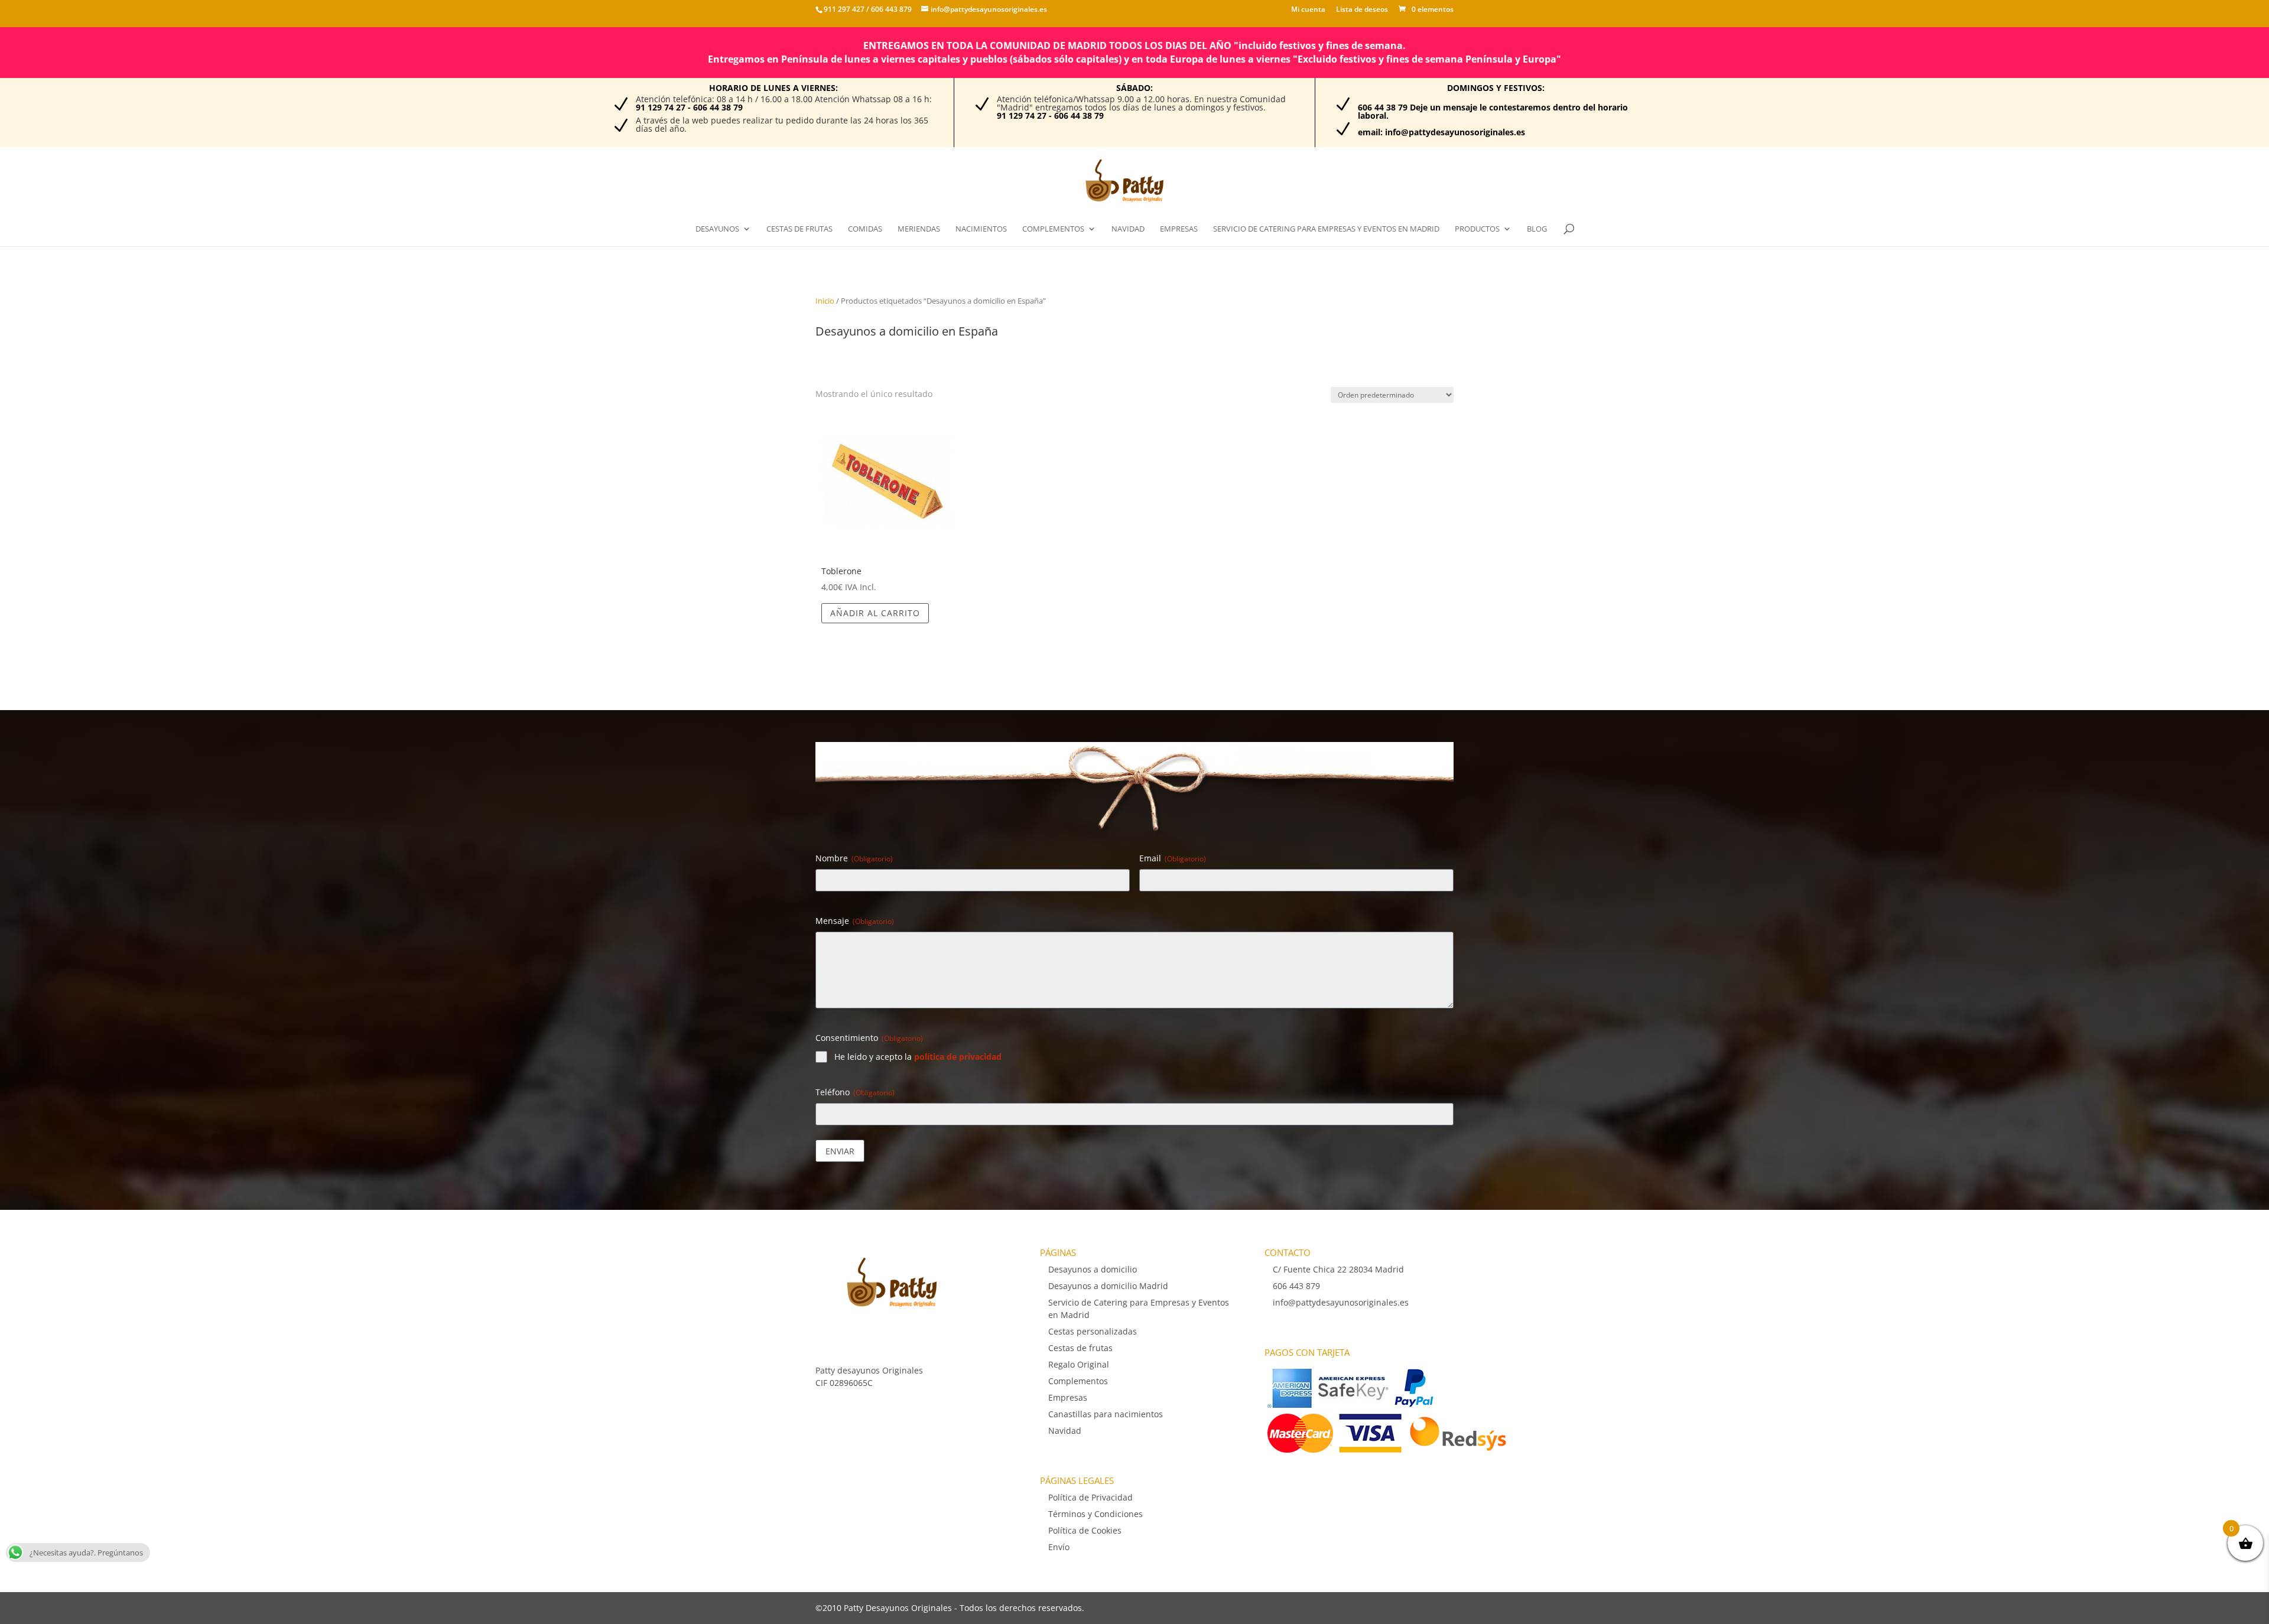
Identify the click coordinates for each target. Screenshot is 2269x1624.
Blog (1537, 229)
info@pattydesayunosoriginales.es (1341, 1302)
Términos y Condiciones (1096, 1514)
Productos (1477, 229)
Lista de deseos (1362, 10)
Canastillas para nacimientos (1106, 1414)
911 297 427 (844, 9)
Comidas (865, 229)
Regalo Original (1079, 1364)
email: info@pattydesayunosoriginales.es (1441, 132)
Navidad (1128, 229)
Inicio (825, 301)
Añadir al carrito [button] (875, 613)
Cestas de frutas (799, 229)
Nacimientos (981, 229)
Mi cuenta (1308, 10)
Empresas (1179, 229)
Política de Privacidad (1090, 1497)
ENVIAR (840, 1151)
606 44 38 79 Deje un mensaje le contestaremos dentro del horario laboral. (1493, 111)
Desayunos (717, 229)
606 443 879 (890, 9)
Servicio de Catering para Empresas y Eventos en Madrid (1326, 229)
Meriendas (919, 229)
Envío (1059, 1547)
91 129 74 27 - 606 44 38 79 (689, 107)
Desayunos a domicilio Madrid (1108, 1286)
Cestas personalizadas (1093, 1331)
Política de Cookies (1085, 1530)
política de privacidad (958, 1057)
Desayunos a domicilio (1093, 1269)
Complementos (1053, 229)
